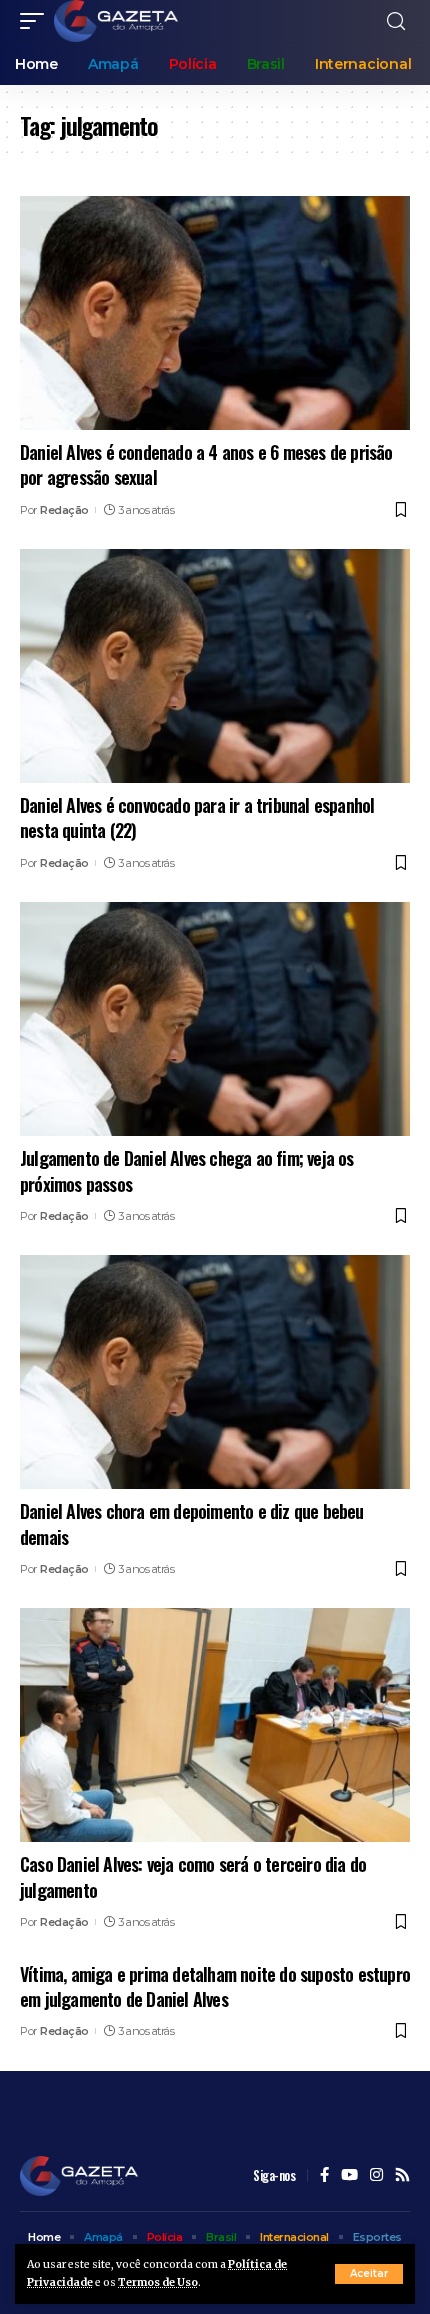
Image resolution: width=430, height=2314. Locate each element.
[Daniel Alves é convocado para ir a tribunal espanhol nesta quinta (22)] (215, 666)
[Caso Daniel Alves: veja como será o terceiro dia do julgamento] (215, 1725)
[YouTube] (349, 2176)
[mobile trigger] (37, 21)
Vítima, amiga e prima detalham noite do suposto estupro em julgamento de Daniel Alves (215, 1986)
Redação (64, 510)
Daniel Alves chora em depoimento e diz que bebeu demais (192, 1523)
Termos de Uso (158, 2282)
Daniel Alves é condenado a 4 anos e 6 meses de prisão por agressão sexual (206, 464)
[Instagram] (376, 2176)
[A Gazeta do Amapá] (116, 21)
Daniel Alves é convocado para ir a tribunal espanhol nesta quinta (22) (197, 817)
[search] (396, 21)
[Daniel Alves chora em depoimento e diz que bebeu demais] (215, 1372)
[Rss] (402, 2176)
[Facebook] (324, 2176)
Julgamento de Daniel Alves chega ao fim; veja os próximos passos (187, 1170)
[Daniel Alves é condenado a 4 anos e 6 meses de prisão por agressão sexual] (215, 313)
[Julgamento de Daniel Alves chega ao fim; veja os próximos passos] (215, 1019)
